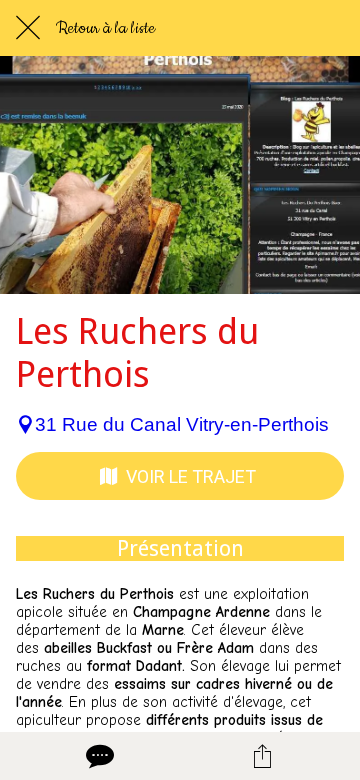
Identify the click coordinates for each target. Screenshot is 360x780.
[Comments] (98, 756)
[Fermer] (28, 28)
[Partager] (262, 756)
